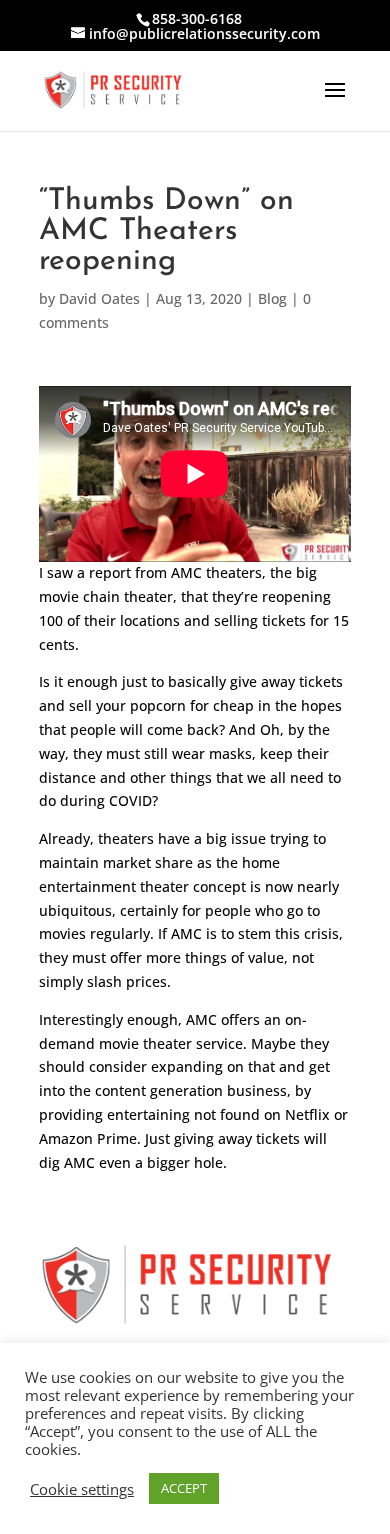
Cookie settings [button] (82, 1489)
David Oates (99, 298)
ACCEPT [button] (184, 1488)
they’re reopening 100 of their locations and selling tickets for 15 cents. (194, 620)
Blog (272, 298)
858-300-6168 (197, 18)
